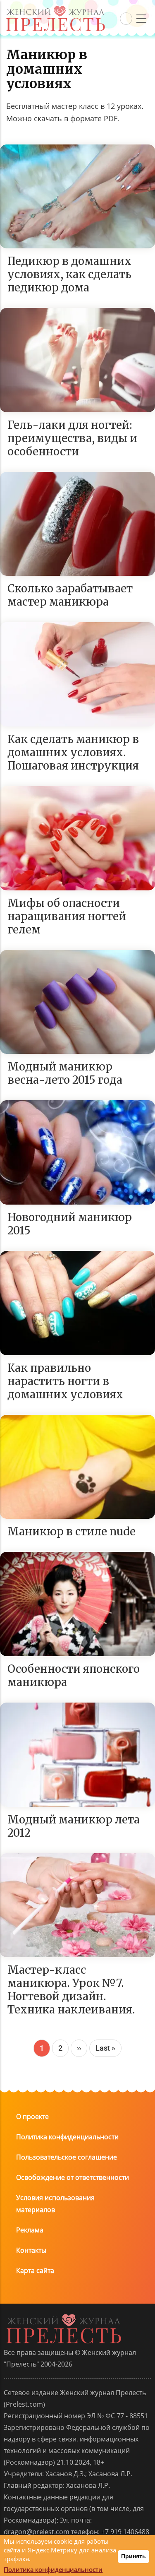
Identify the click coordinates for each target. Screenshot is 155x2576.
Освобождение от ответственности (73, 2177)
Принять (134, 2556)
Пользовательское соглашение (67, 2157)
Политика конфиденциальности (67, 2137)
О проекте (32, 2117)
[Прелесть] (55, 9)
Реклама (30, 2230)
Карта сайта (35, 2271)
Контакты (31, 2250)
